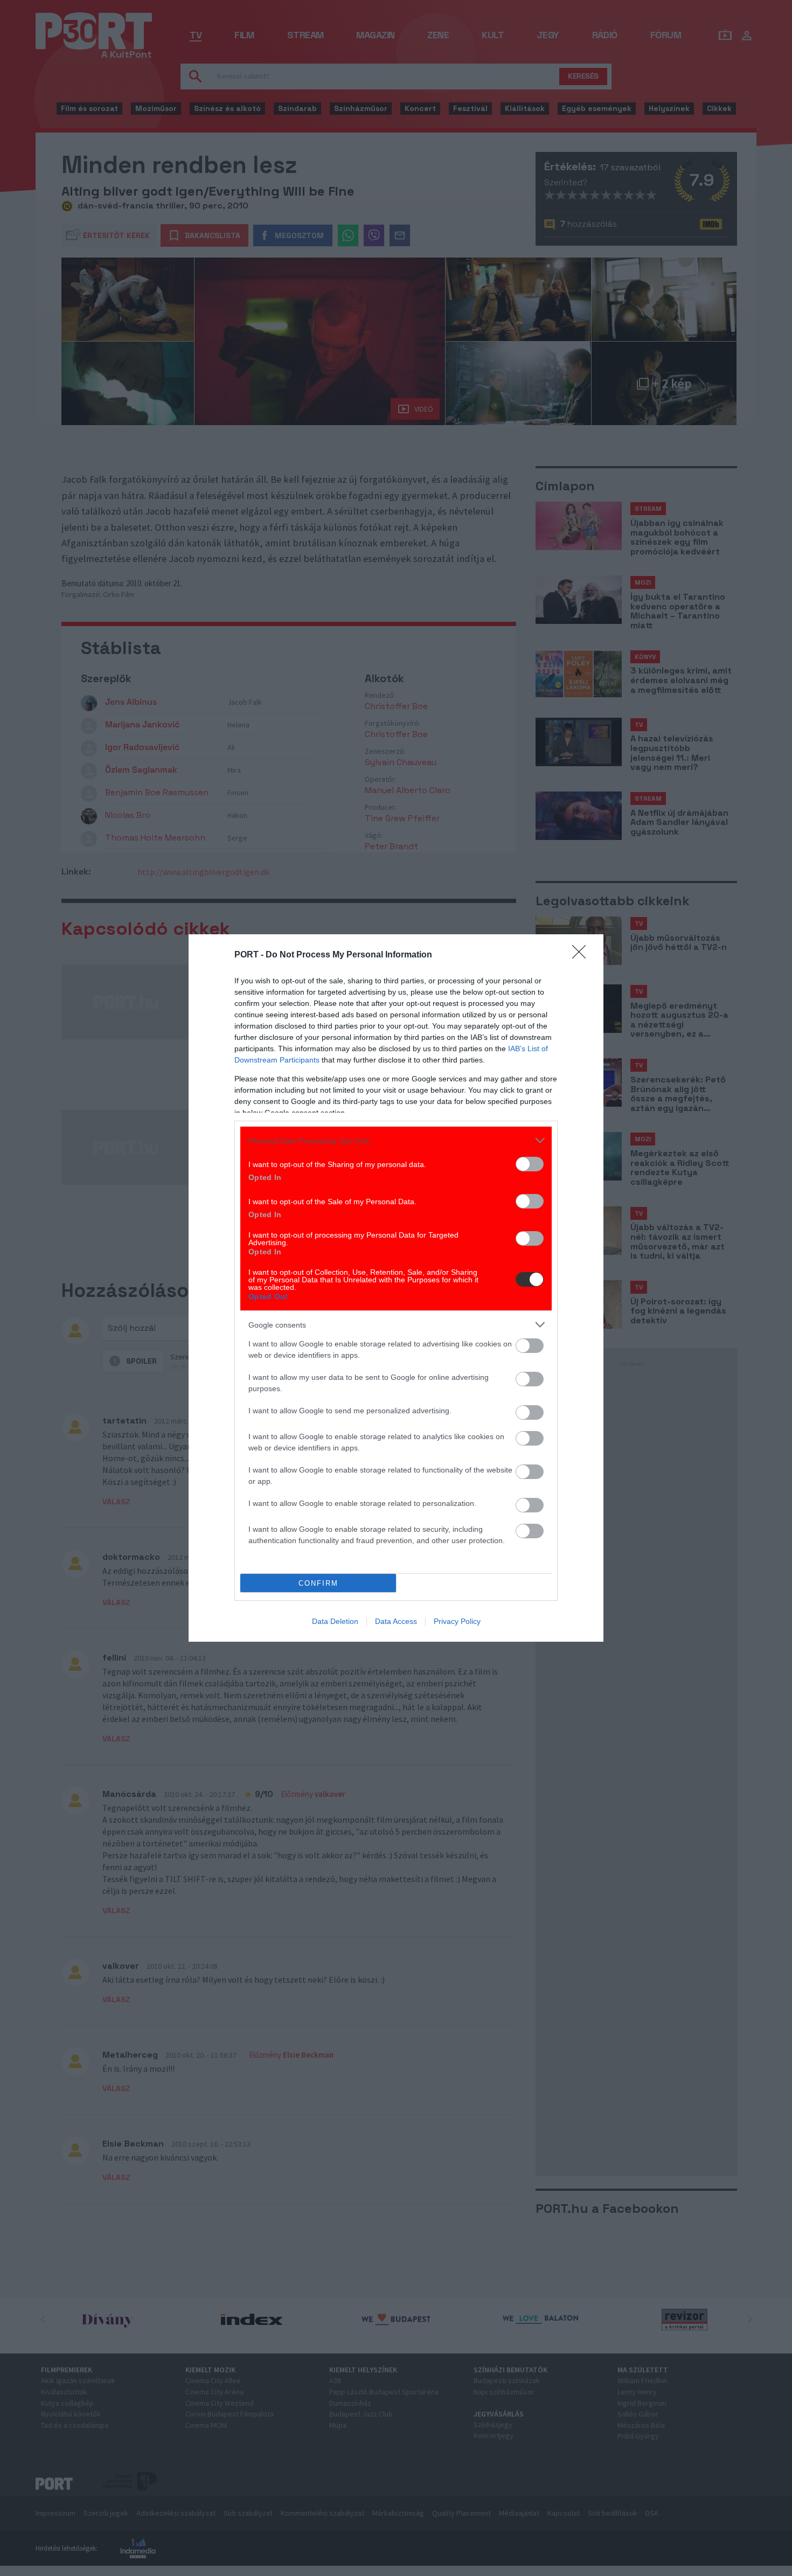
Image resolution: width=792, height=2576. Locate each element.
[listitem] (396, 1140)
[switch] (530, 1164)
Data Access (396, 1621)
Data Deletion (335, 1621)
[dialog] (396, 1288)
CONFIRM (318, 1583)
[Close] (582, 955)
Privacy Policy (457, 1621)
